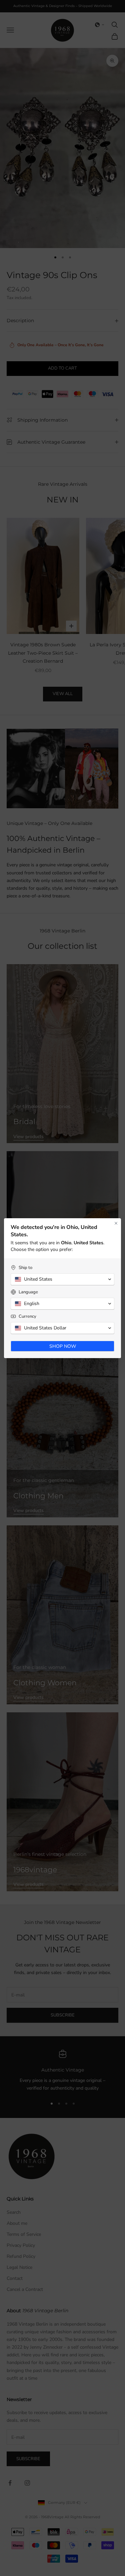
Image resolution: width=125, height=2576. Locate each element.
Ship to (25, 1268)
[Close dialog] (116, 1223)
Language (28, 1292)
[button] (62, 1279)
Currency (27, 1317)
